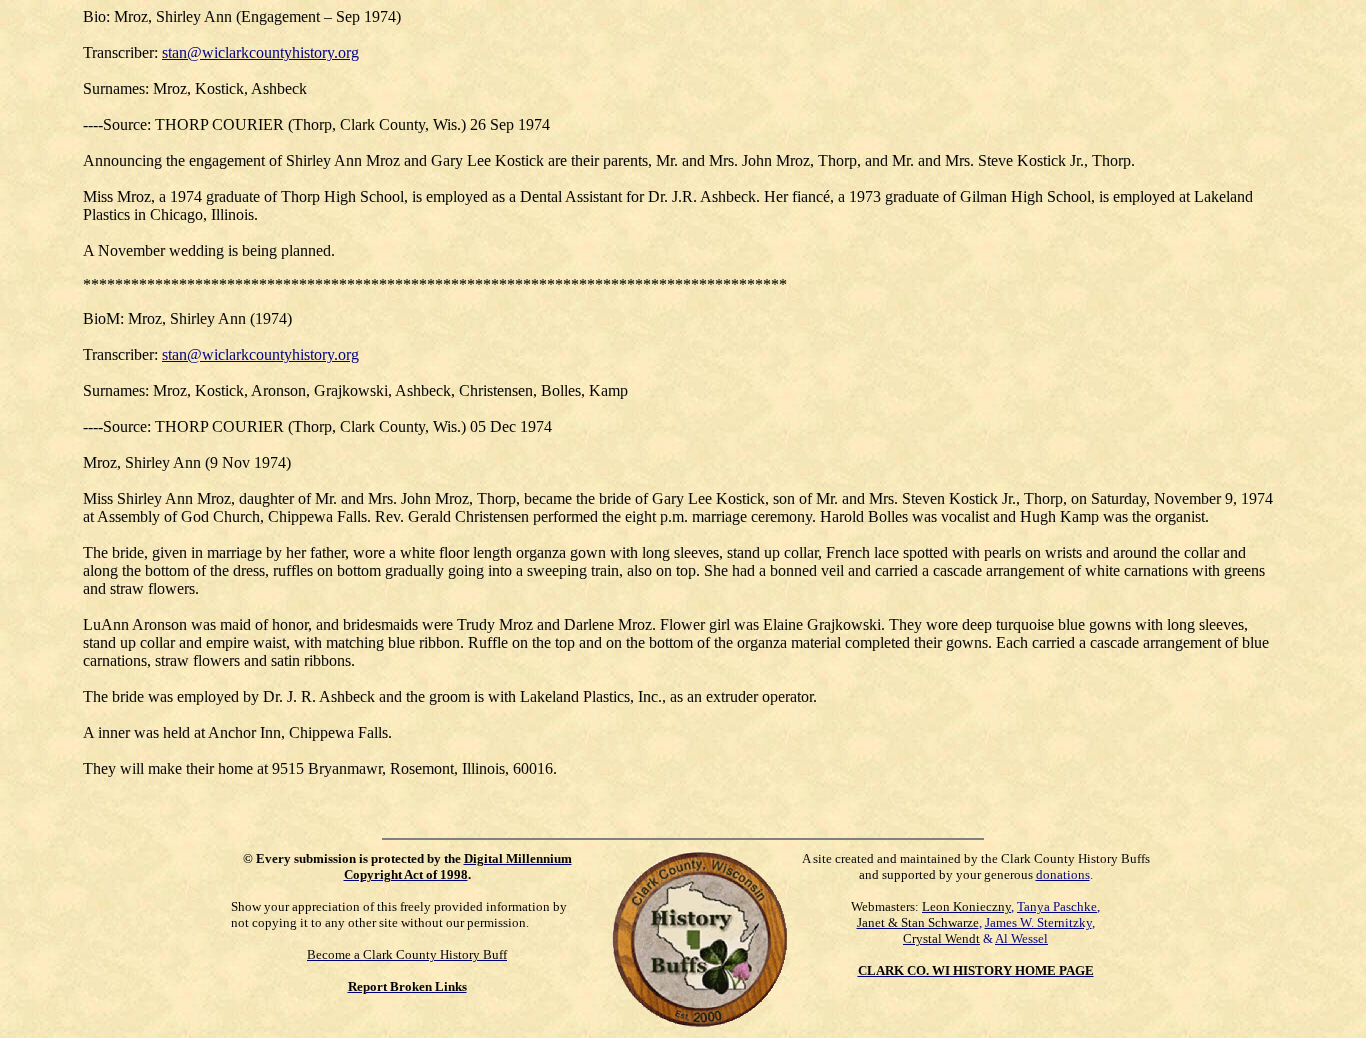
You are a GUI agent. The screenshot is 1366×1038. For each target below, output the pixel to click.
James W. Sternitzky (1038, 922)
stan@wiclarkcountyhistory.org (260, 52)
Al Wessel (1021, 938)
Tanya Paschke (1057, 906)
